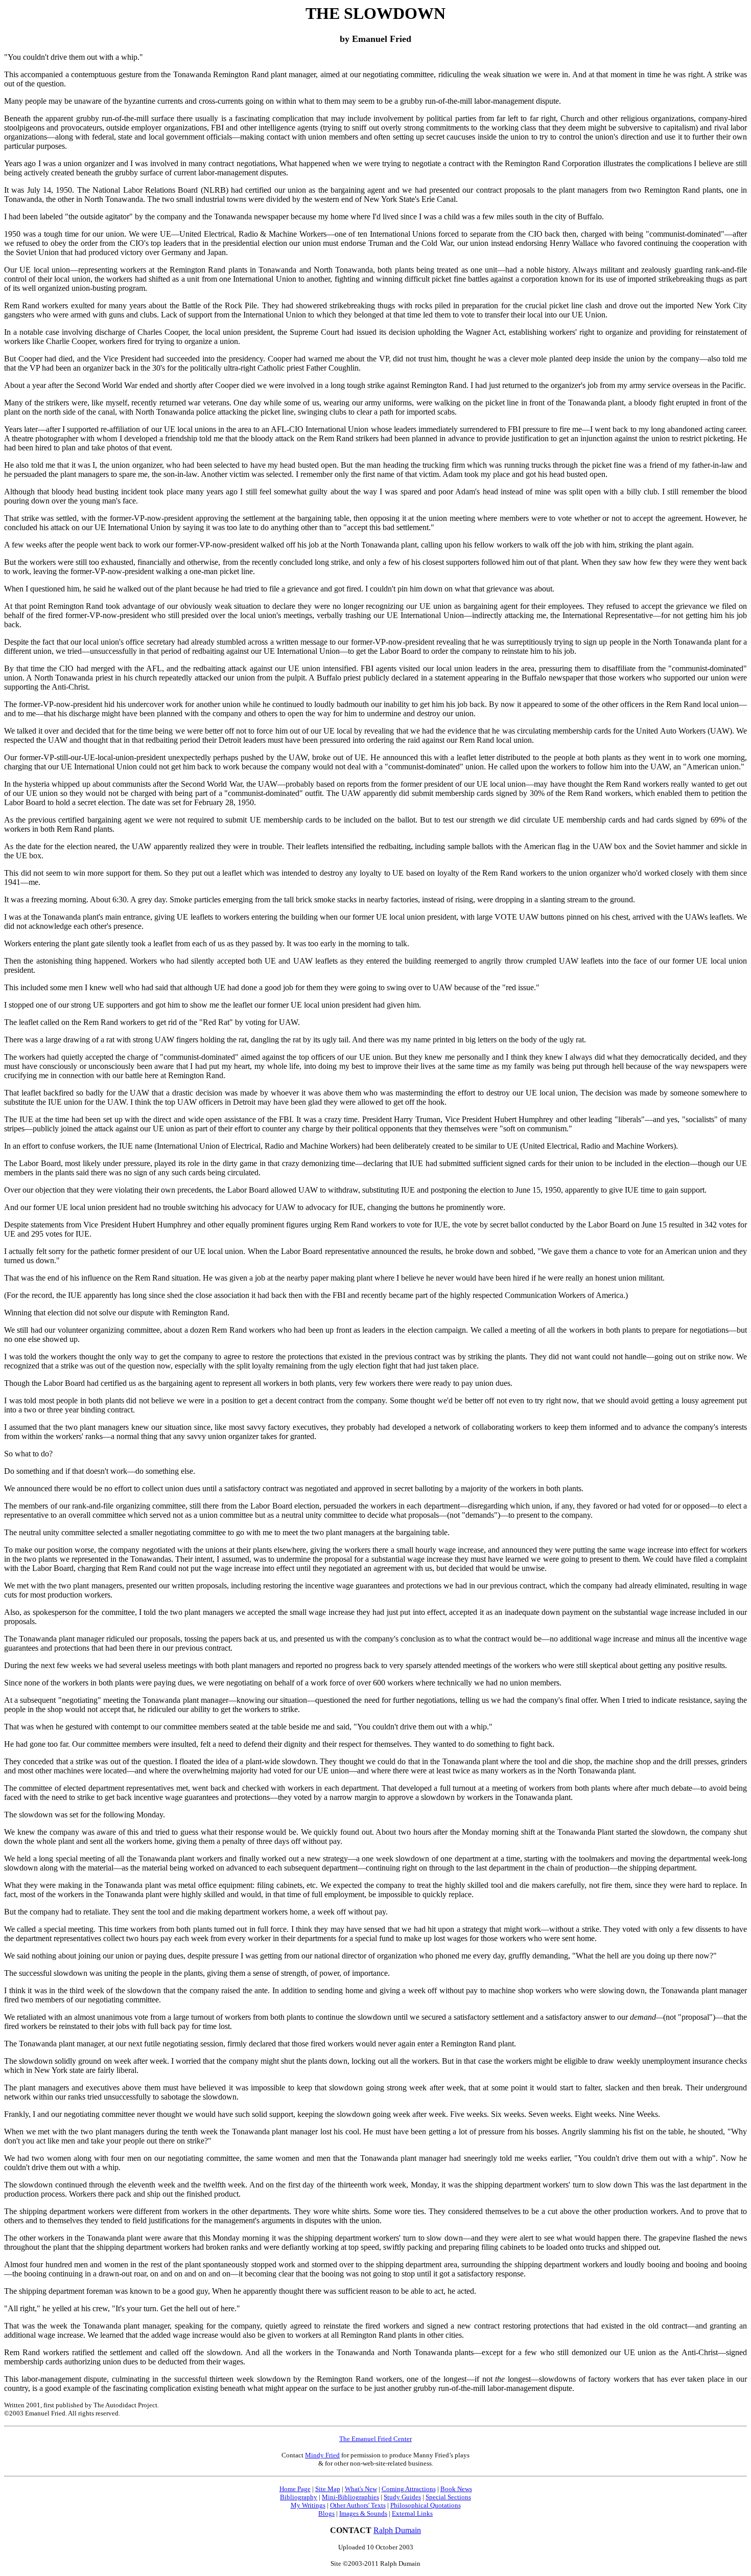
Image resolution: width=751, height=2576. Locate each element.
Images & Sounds (363, 2513)
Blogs (326, 2513)
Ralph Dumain (397, 2530)
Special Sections (448, 2497)
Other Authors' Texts (358, 2505)
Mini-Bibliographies (350, 2497)
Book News (456, 2489)
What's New (361, 2489)
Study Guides (402, 2497)
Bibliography (299, 2497)
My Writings (308, 2505)
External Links (412, 2513)
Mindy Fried (322, 2455)
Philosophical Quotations (426, 2505)
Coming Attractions (409, 2489)
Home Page (295, 2489)
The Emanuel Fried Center (375, 2439)
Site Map (328, 2489)
